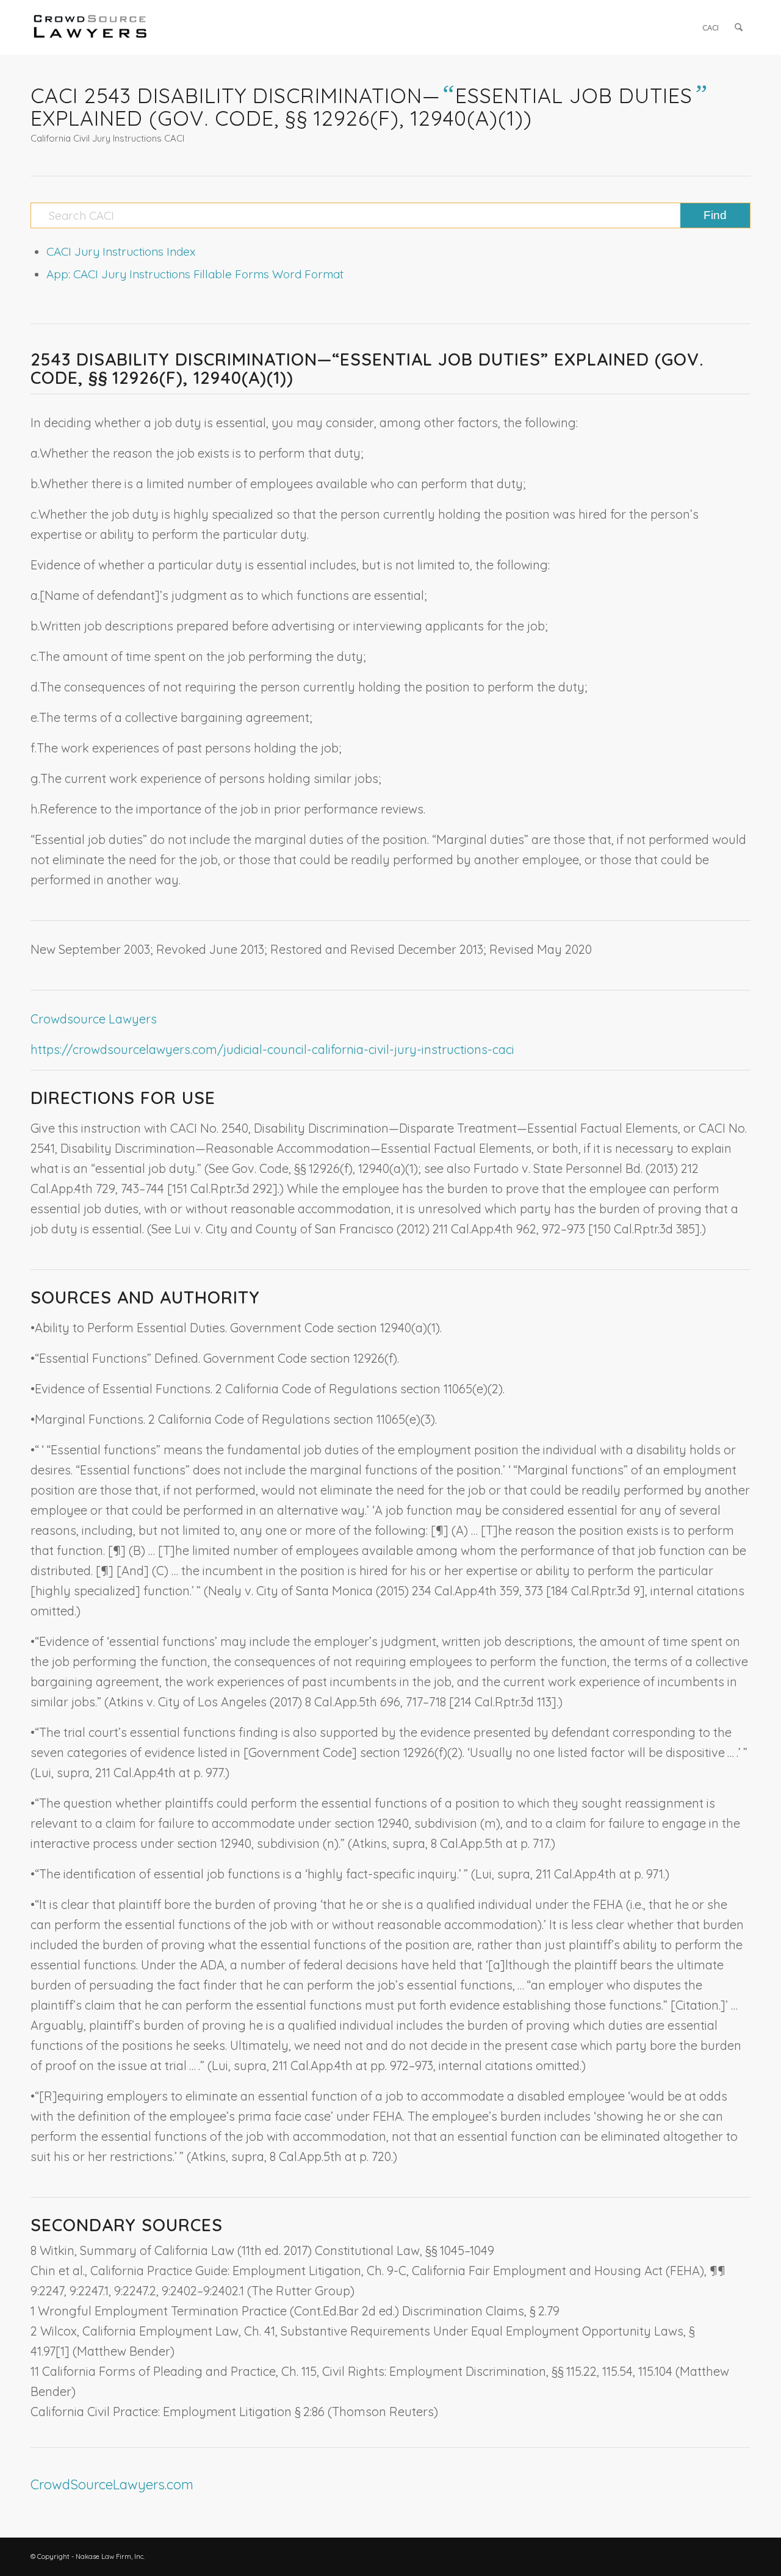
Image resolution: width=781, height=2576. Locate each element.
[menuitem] (711, 27)
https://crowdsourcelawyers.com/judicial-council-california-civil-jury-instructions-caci (272, 1049)
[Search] (739, 27)
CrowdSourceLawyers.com (112, 2484)
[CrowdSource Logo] (90, 27)
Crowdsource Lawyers (94, 1019)
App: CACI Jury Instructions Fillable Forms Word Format (195, 274)
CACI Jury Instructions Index (121, 251)
